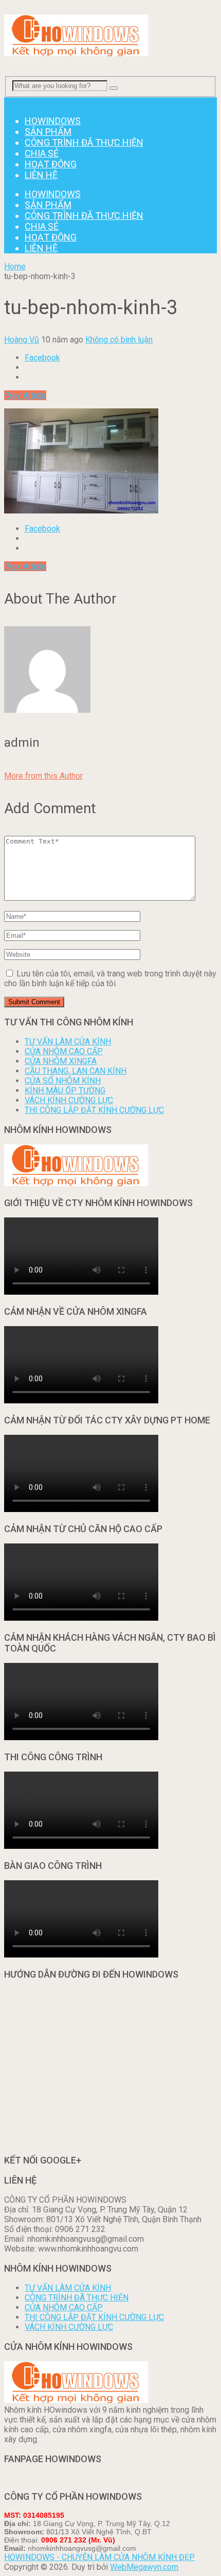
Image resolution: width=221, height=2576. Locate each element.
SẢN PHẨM (48, 132)
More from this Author (43, 776)
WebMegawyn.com (144, 2567)
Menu (14, 102)
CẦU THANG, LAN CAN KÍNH (76, 1071)
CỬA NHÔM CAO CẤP (64, 1051)
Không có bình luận (119, 340)
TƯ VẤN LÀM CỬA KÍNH (68, 1042)
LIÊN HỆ (41, 175)
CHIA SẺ (42, 153)
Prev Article (25, 395)
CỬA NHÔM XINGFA (61, 1061)
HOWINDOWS (53, 121)
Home (15, 267)
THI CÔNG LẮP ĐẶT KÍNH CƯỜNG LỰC (94, 1110)
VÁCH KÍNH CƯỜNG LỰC (69, 1100)
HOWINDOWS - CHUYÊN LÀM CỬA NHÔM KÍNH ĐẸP (99, 2557)
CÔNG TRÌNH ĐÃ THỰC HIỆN (84, 142)
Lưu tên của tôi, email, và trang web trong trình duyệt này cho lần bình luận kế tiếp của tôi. (110, 978)
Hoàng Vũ (22, 340)
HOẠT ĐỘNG (51, 164)
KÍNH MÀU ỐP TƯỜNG (65, 1090)
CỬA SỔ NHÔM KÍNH (63, 1081)
